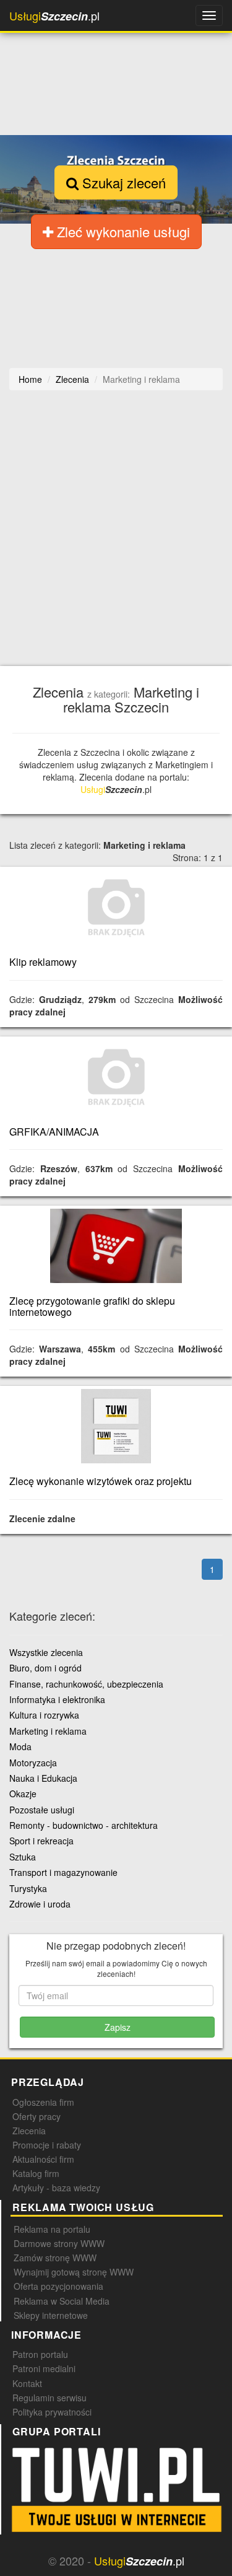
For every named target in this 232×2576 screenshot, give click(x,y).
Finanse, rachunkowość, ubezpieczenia (86, 1684)
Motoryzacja (33, 1763)
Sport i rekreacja (41, 1841)
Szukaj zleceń (122, 182)
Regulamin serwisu (49, 2398)
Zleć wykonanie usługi (122, 231)
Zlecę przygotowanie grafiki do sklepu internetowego (92, 1306)
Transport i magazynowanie (63, 1872)
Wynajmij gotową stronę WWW (74, 2272)
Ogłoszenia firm (43, 2102)
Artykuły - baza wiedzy (56, 2188)
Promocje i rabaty (47, 2145)
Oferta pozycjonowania (58, 2286)
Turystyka (28, 1888)
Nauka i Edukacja (43, 1778)
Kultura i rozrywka (44, 1715)
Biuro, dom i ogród (45, 1668)
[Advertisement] (116, 528)
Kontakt (27, 2383)
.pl (54, 16)
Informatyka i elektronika (57, 1699)
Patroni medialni (44, 2368)
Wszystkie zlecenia (46, 1652)
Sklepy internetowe (51, 2315)
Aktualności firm (43, 2159)
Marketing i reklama (48, 1731)
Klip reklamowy (43, 962)
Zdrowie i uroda (40, 1904)
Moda (20, 1746)
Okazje (23, 1794)
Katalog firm (36, 2173)
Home (30, 379)
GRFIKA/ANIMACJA (54, 1132)
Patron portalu (40, 2354)
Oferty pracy (37, 2116)
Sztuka (23, 1857)
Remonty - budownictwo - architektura (84, 1825)
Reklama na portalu (52, 2229)
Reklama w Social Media (62, 2301)
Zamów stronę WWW (55, 2258)
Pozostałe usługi (42, 1810)
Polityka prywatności (52, 2412)
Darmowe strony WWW (59, 2243)
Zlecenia (29, 2131)
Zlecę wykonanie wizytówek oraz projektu (101, 1481)
